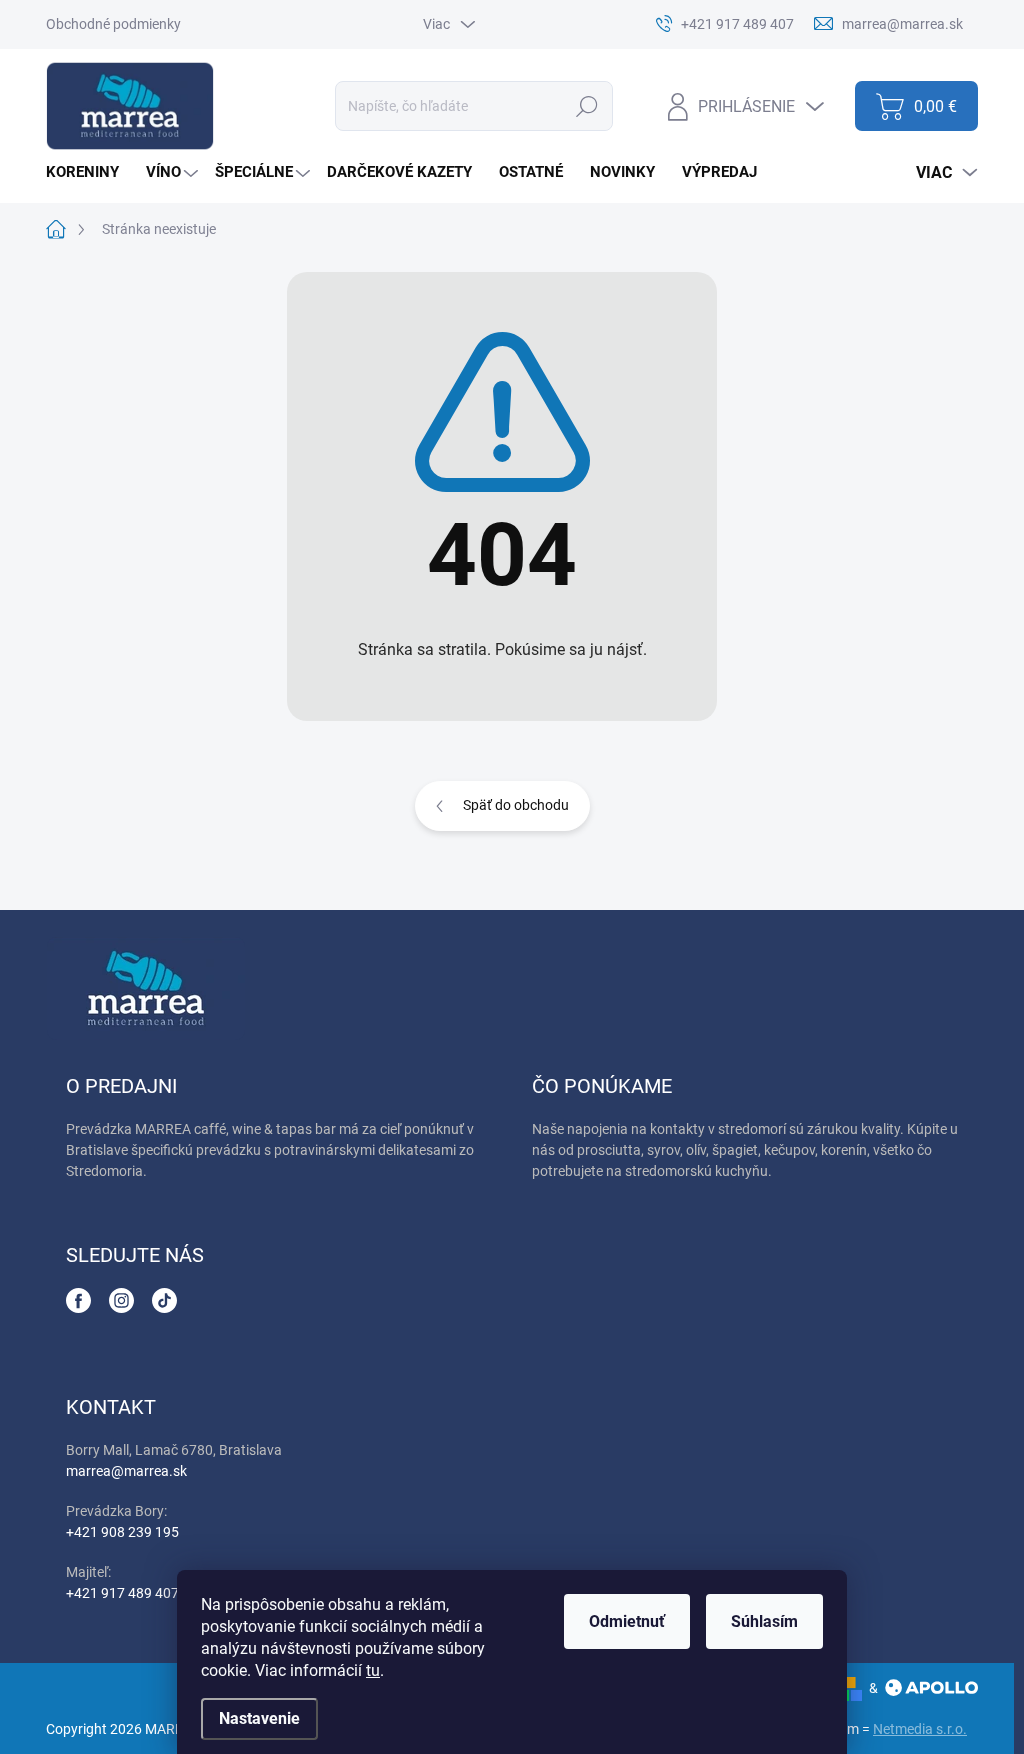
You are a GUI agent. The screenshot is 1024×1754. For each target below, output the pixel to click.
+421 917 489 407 (122, 1593)
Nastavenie (259, 1718)
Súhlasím (764, 1621)
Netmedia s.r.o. (920, 1729)
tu (373, 1670)
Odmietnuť (627, 1621)
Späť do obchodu (516, 805)
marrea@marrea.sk (126, 1471)
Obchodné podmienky (113, 24)
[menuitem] (90, 172)
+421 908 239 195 (122, 1532)
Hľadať (587, 106)
